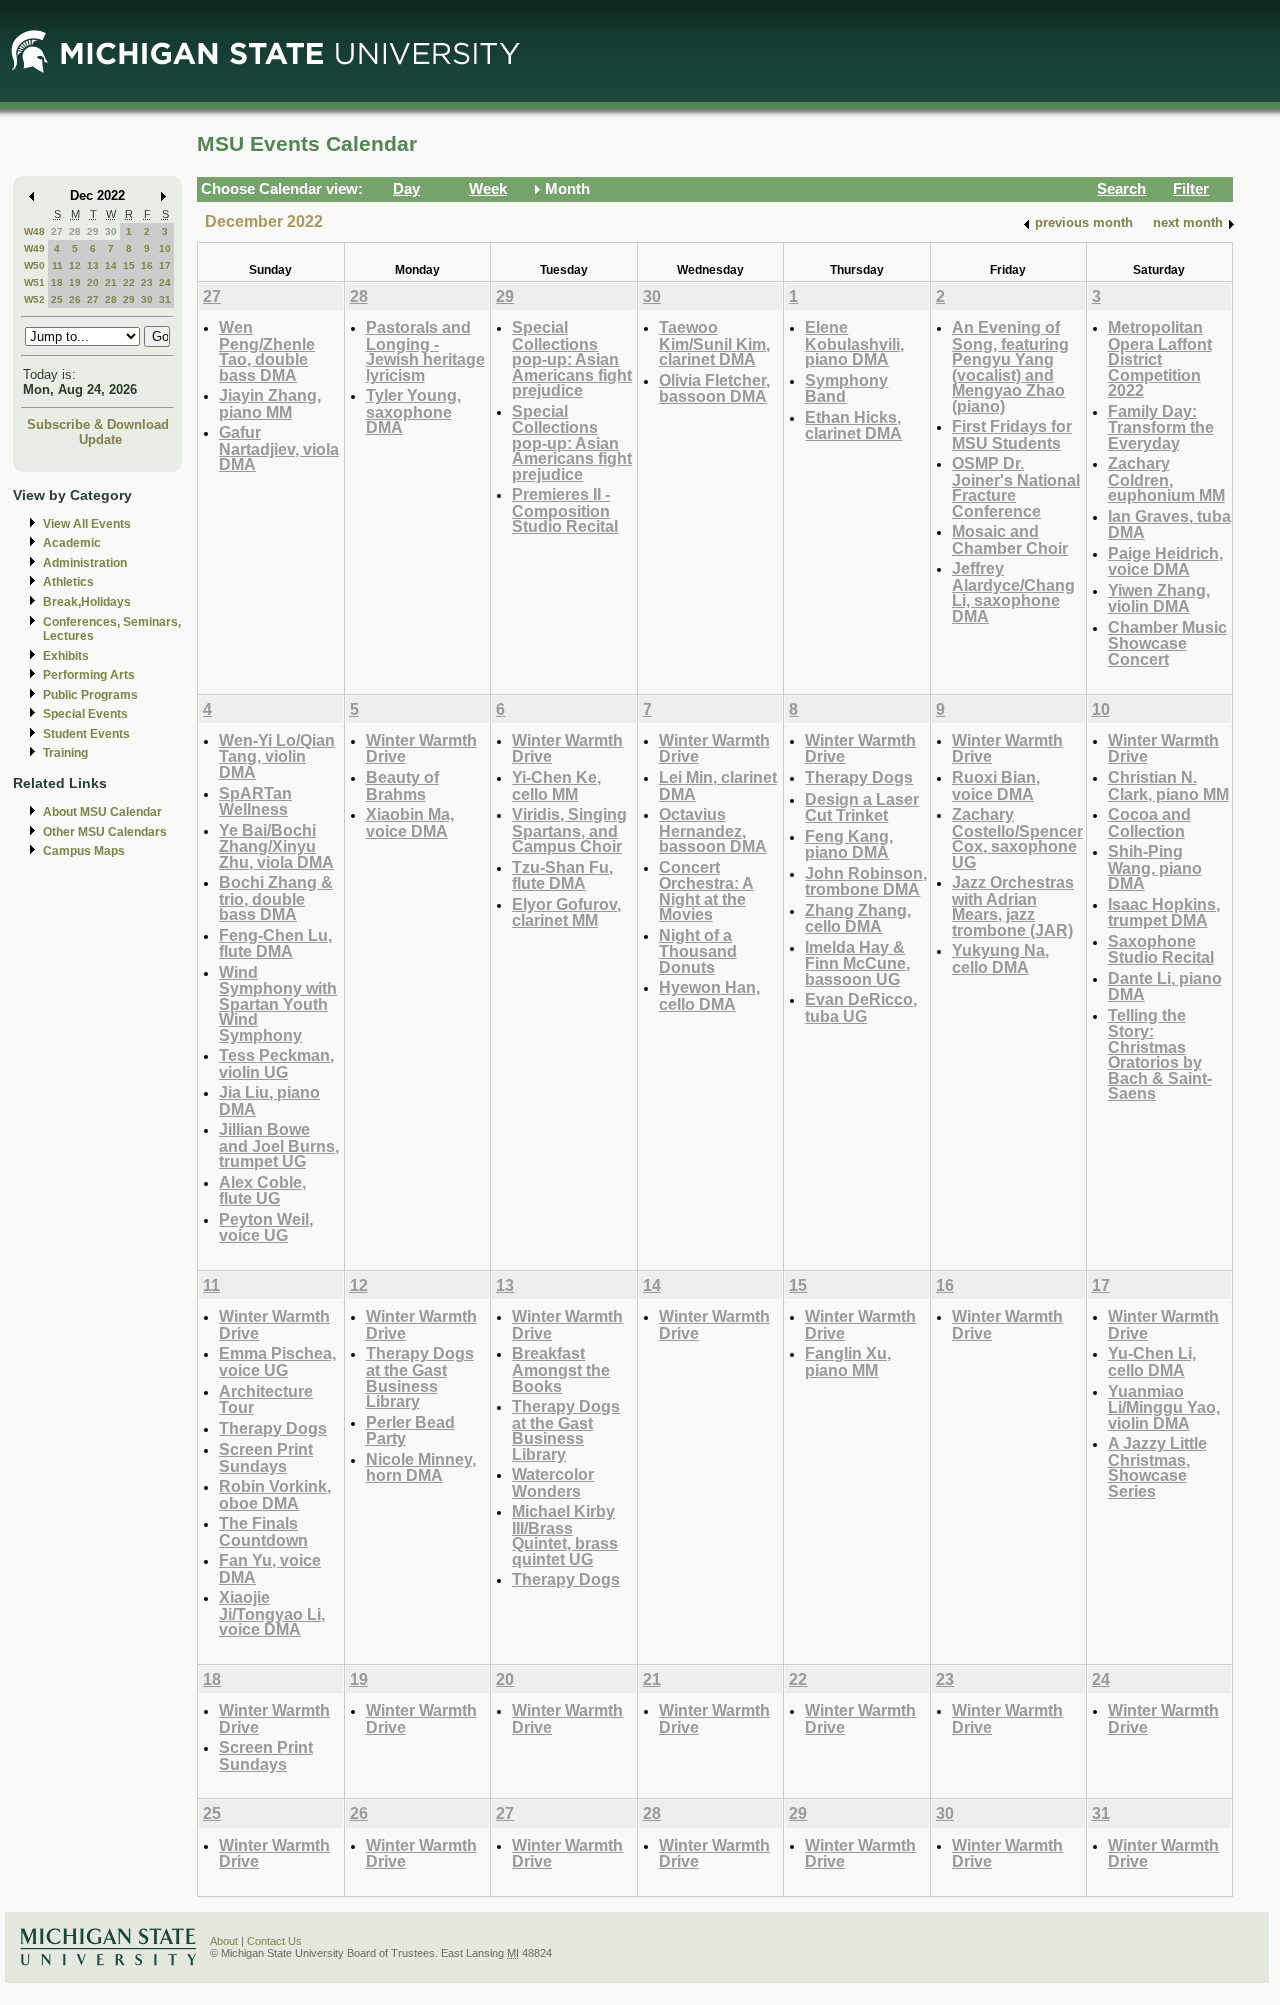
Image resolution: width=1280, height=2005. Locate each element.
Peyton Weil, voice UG (266, 1227)
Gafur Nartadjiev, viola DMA (279, 448)
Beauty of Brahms (402, 785)
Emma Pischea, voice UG (277, 1361)
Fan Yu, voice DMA (270, 1568)
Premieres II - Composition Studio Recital (565, 510)
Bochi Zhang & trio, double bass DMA (276, 898)
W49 (34, 248)
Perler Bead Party (410, 1430)
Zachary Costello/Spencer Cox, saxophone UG (1017, 838)
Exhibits (66, 656)
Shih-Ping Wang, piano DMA (1155, 867)
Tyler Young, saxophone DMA (413, 411)
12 (75, 265)
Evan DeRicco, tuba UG (861, 1007)
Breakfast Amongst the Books (561, 1369)
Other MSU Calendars (105, 832)
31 (165, 299)
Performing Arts (89, 675)
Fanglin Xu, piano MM (848, 1361)
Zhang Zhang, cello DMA (858, 918)
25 (57, 299)
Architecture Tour (266, 1399)
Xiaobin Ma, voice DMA (410, 822)
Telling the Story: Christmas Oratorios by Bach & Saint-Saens (1160, 1054)
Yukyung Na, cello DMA (1000, 958)
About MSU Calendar (102, 812)
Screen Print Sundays (266, 1457)
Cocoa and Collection (1149, 822)
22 (129, 282)
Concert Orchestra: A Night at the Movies (706, 891)
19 (75, 282)
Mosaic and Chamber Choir (1010, 539)
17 (165, 265)
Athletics (68, 582)
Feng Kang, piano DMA (849, 844)
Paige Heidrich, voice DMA (1165, 561)
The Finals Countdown (263, 1531)
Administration (85, 563)
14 (111, 265)
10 (165, 248)
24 (165, 282)
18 (57, 282)
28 (75, 231)
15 (129, 265)
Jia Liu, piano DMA (269, 1100)
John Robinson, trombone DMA (866, 881)
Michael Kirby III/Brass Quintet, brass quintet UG (565, 1535)
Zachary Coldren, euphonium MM (1166, 479)
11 (57, 265)
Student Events (86, 734)
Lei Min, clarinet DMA (718, 785)
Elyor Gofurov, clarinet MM (566, 912)
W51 (34, 282)
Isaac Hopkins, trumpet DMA (1164, 912)
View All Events (87, 524)
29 (93, 231)
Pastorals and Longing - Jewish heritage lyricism (425, 351)
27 (57, 231)
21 (111, 282)
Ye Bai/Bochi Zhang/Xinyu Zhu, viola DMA (276, 846)
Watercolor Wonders (553, 1482)
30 (111, 231)
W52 (34, 299)
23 (147, 282)
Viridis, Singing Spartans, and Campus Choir (569, 830)
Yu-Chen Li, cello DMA (1152, 1361)
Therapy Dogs (859, 777)
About (224, 1941)
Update (100, 439)
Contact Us (274, 1941)
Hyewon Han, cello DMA (709, 995)
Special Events (85, 714)
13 (93, 265)
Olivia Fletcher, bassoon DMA (714, 388)
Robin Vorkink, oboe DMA (275, 1494)
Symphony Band (846, 388)
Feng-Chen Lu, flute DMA (275, 943)
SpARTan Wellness (255, 801)
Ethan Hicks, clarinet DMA (853, 425)
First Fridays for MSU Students (1012, 434)
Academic (72, 543)
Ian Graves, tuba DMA (1169, 524)
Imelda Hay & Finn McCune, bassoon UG (857, 963)
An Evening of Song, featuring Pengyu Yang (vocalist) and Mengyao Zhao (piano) (1010, 366)
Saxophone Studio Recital (1161, 949)
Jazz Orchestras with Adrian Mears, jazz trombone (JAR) (1013, 906)
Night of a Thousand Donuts (698, 951)
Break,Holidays (87, 602)
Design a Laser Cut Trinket (862, 807)
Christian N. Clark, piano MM (1168, 785)
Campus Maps (84, 851)
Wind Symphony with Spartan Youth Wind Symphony (278, 1003)
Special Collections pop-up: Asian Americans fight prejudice (572, 358)
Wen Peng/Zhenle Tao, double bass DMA (267, 351)
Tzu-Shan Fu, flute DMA (562, 875)
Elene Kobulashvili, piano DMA (854, 343)
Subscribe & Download (98, 424)
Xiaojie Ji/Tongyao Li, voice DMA (272, 1613)
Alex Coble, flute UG (262, 1190)
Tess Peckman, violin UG (276, 1063)
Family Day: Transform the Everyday (1161, 427)
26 (75, 299)
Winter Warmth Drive (421, 748)
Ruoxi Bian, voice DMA (996, 785)
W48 (34, 231)
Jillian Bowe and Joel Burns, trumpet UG (279, 1145)
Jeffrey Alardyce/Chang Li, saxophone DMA (1013, 592)
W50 (34, 265)
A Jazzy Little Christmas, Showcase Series (1157, 1467)
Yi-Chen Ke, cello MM (556, 785)
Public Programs (90, 695)
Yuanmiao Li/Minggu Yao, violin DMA (1164, 1407)
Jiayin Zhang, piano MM (270, 403)
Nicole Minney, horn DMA (421, 1467)
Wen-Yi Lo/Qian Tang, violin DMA (277, 756)
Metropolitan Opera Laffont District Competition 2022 (1160, 358)
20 (93, 282)
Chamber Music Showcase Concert (1167, 643)
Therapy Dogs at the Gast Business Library (420, 1377)
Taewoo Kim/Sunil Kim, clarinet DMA (714, 343)
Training (65, 753)
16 (147, 265)
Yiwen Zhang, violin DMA (1159, 598)
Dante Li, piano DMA (1165, 986)
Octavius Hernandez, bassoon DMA (713, 830)
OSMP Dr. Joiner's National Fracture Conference (1016, 487)
